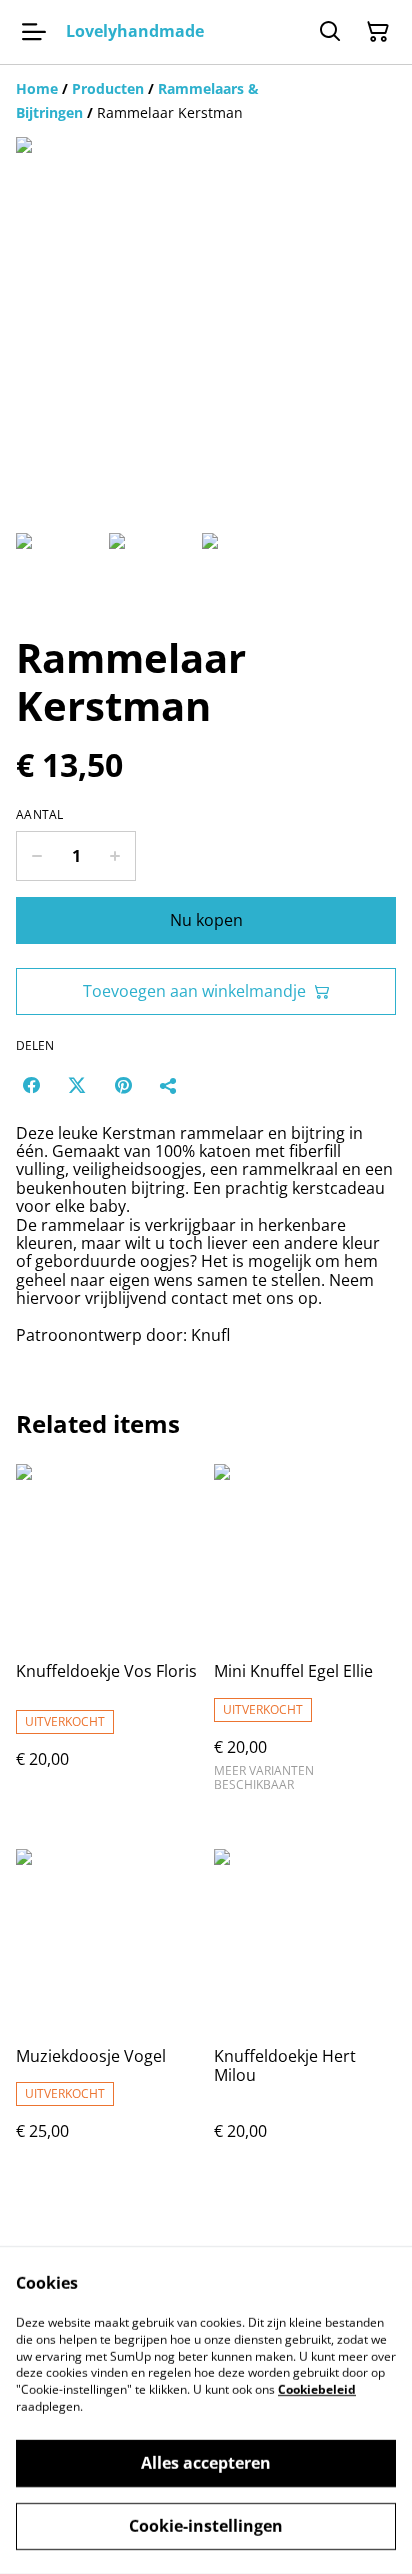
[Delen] (169, 1085)
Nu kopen (206, 920)
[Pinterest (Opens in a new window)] (123, 1085)
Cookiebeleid (317, 2389)
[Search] (330, 32)
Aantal (40, 815)
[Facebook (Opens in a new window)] (31, 1085)
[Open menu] (34, 32)
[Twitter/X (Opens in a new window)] (77, 1085)
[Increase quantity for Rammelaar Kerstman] (115, 856)
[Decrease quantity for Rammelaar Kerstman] (36, 856)
